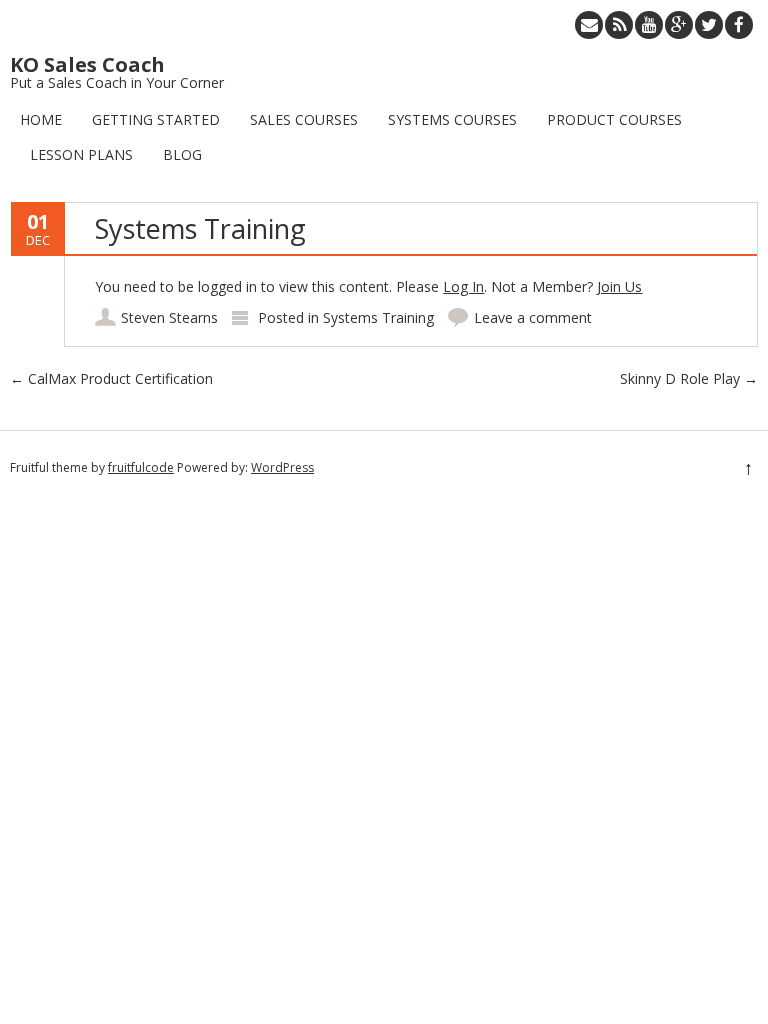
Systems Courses (452, 119)
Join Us (619, 286)
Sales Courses (304, 119)
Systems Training (378, 317)
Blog (182, 154)
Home (41, 119)
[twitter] (709, 25)
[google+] (679, 25)
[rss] (619, 25)
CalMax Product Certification (111, 378)
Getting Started (156, 119)
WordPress (282, 467)
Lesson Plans (81, 154)
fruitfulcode (141, 467)
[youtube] (649, 25)
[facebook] (739, 25)
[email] (589, 25)
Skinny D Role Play (689, 378)
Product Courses (614, 119)
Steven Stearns (169, 317)
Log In (463, 286)
